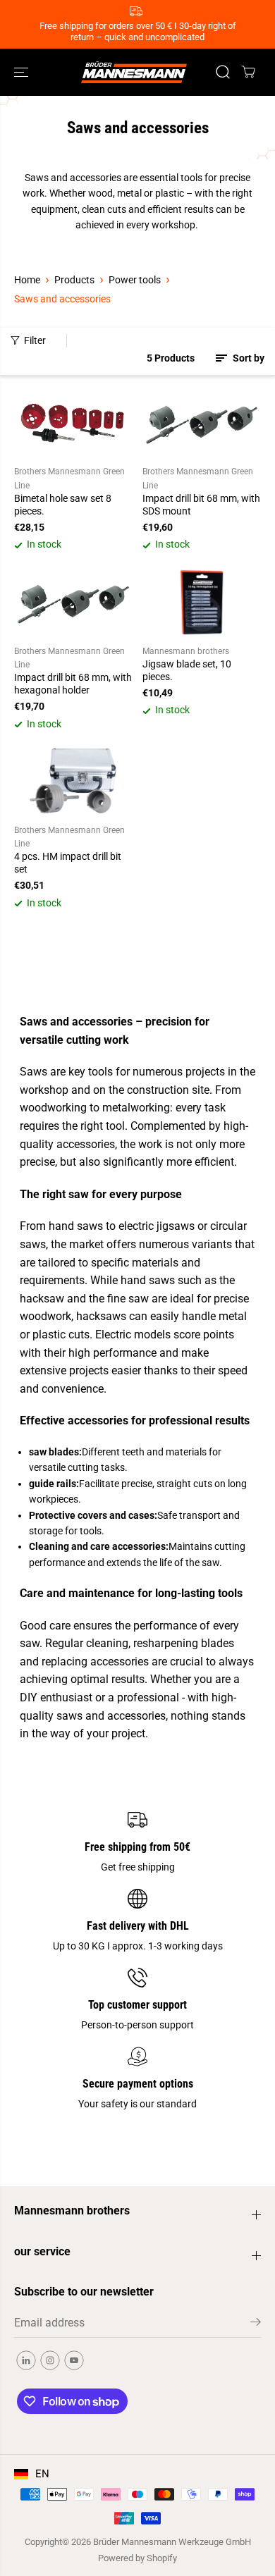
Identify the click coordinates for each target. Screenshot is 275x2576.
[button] (23, 72)
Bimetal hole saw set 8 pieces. (63, 505)
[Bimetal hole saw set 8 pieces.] (73, 423)
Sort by (248, 358)
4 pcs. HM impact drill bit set (68, 863)
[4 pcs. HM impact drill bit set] (73, 781)
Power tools (135, 280)
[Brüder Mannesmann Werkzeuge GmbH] (134, 72)
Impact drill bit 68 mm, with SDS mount (201, 505)
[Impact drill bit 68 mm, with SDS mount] (202, 423)
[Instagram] (50, 2360)
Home (27, 280)
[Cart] (248, 72)
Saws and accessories (62, 299)
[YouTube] (74, 2360)
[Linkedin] (26, 2360)
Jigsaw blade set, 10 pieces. (187, 670)
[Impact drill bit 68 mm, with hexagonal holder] (73, 602)
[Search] (223, 72)
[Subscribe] (256, 2324)
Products (74, 280)
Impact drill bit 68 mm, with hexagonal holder (73, 684)
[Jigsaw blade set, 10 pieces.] (202, 602)
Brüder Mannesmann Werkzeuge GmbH (172, 2542)
